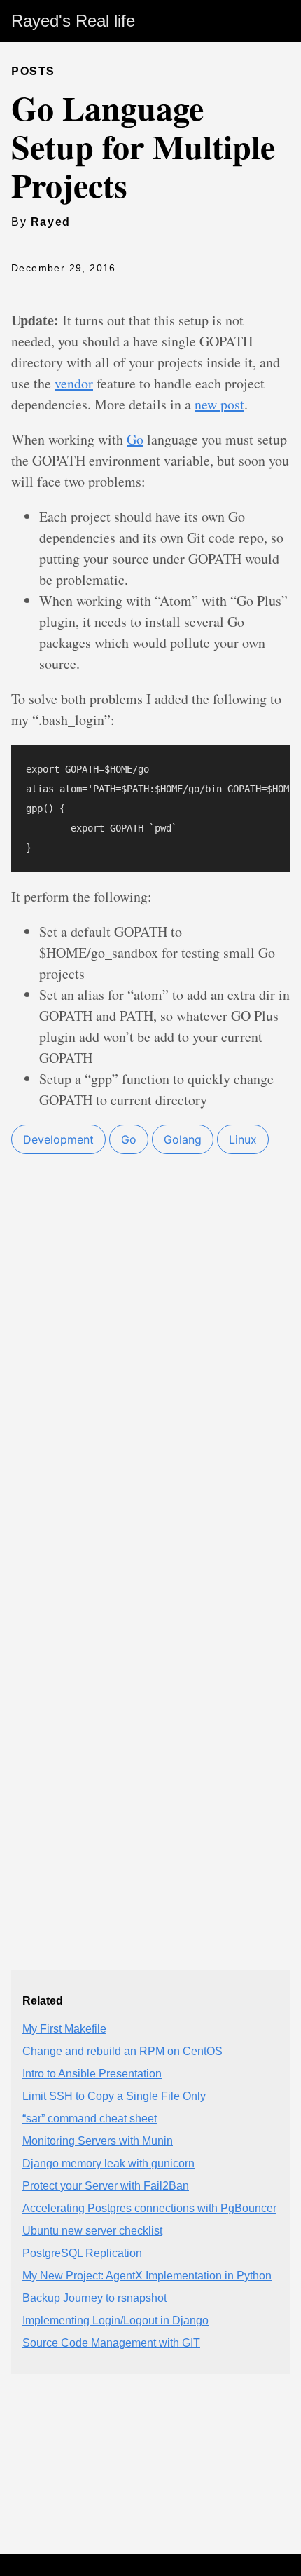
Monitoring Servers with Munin (98, 2141)
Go (135, 439)
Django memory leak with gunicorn (108, 2163)
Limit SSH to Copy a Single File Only (114, 2096)
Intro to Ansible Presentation (92, 2074)
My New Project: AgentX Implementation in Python (147, 2276)
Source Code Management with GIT (111, 2343)
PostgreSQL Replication (82, 2253)
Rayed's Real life (73, 21)
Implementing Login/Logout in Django (115, 2320)
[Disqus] (150, 1425)
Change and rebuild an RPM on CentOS (122, 2051)
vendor (74, 383)
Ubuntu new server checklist (92, 2231)
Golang (183, 1139)
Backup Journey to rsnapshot (94, 2298)
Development (58, 1139)
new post (219, 404)
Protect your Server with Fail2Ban (106, 2186)
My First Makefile (64, 2029)
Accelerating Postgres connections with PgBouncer (149, 2208)
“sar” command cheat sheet (90, 2119)
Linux (243, 1139)
